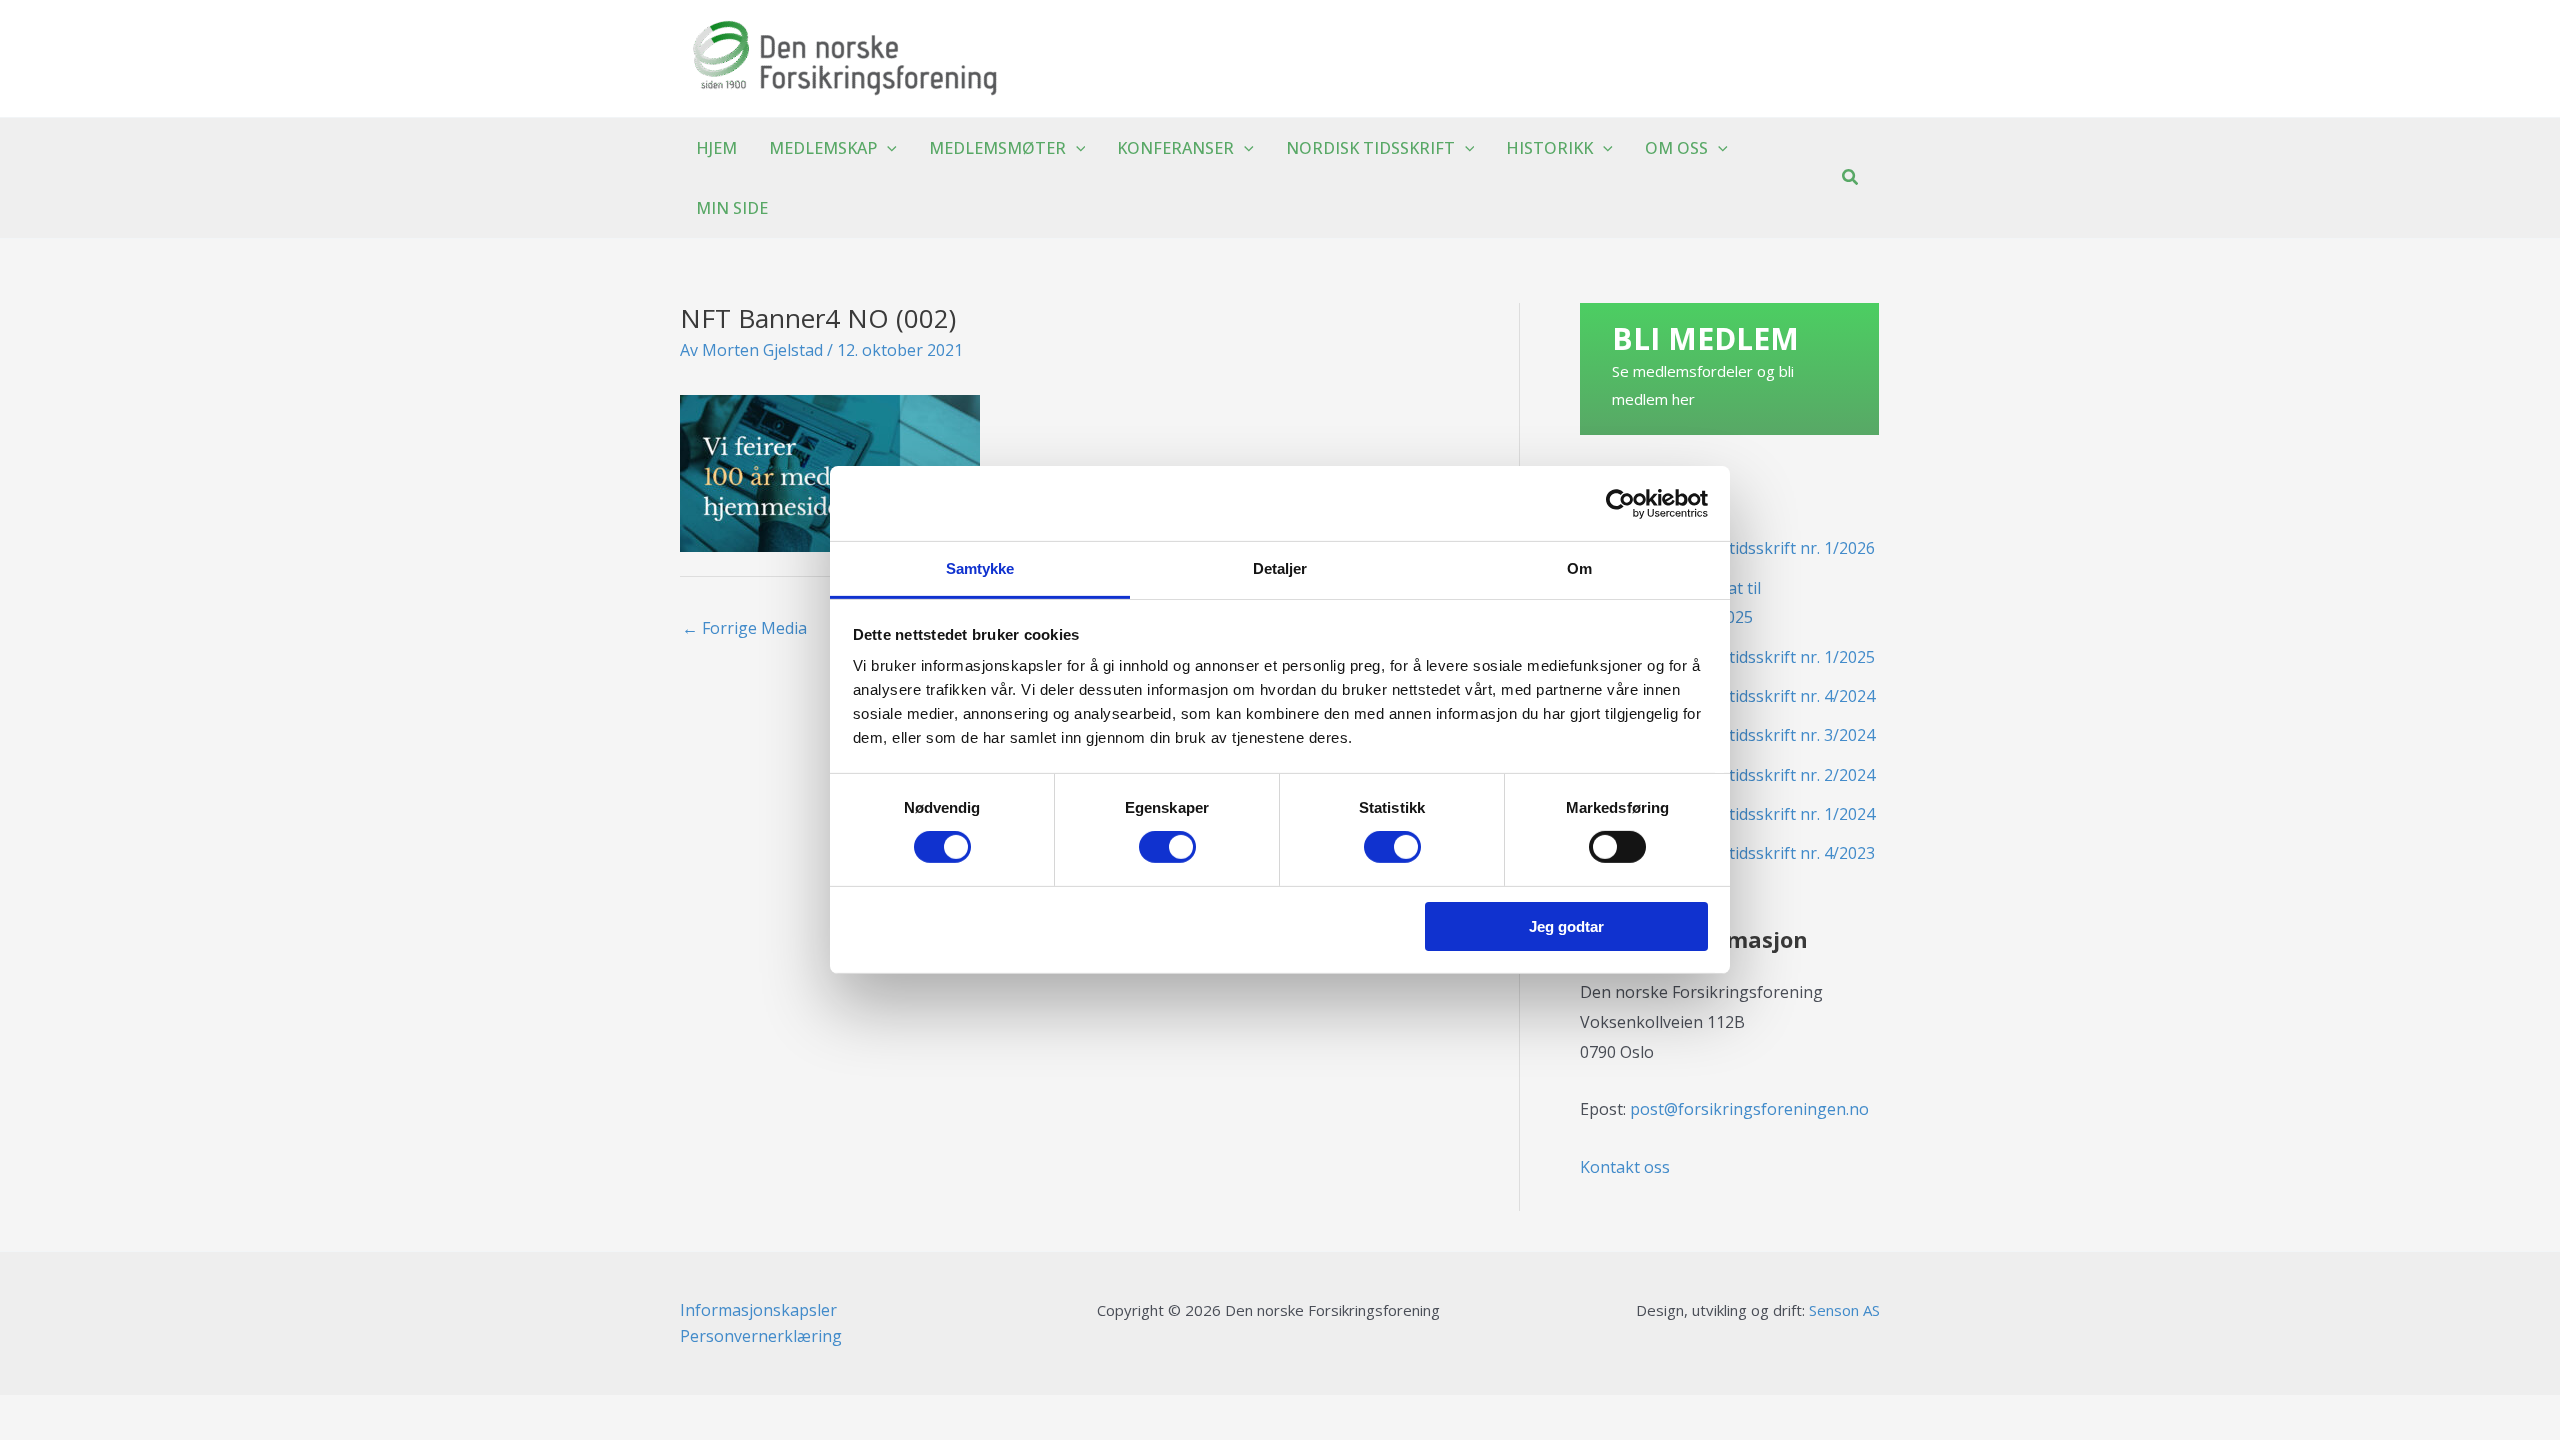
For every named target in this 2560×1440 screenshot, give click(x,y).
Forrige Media (744, 628)
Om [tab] (1579, 568)
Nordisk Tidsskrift (1370, 148)
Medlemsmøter (997, 148)
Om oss (1676, 148)
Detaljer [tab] (1280, 568)
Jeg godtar (1566, 926)
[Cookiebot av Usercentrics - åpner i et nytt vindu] (1620, 503)
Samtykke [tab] (980, 568)
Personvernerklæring (761, 1336)
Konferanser (1175, 148)
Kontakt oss (1625, 1167)
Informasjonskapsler (758, 1310)
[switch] (1167, 847)
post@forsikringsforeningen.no (1749, 1109)
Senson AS (1844, 1310)
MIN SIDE (732, 208)
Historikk (1549, 148)
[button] (887, 148)
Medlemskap (823, 148)
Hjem (716, 148)
